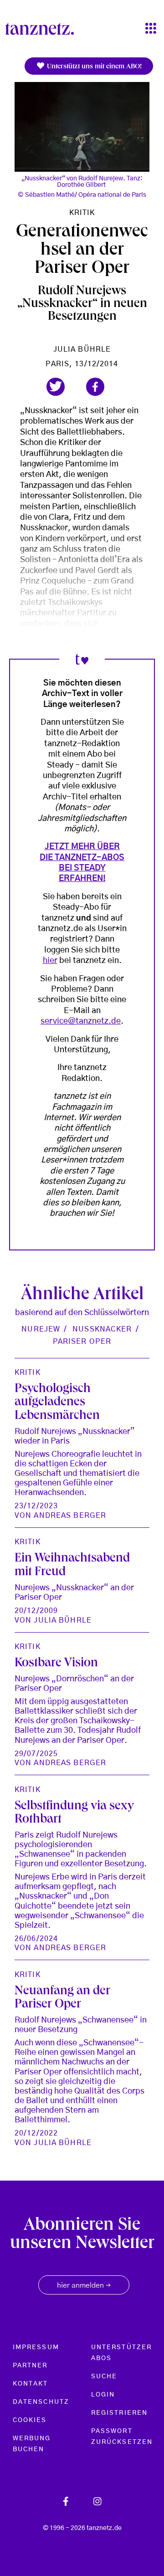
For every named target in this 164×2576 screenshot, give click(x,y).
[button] (56, 387)
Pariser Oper (82, 1342)
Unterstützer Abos (121, 2353)
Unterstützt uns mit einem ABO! (93, 67)
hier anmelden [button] (84, 2286)
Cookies (30, 2420)
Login (103, 2395)
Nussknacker (102, 1329)
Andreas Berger (70, 1516)
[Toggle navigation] (151, 29)
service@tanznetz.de (81, 1021)
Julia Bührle (82, 349)
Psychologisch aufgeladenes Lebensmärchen (57, 1403)
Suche (104, 2376)
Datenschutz (41, 2402)
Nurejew (41, 1329)
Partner (30, 2366)
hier (50, 961)
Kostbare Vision (56, 1664)
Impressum (36, 2347)
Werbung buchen (32, 2444)
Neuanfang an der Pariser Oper (62, 1999)
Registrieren (119, 2413)
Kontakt (31, 2384)
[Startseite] (43, 29)
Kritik (82, 213)
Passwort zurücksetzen (122, 2437)
